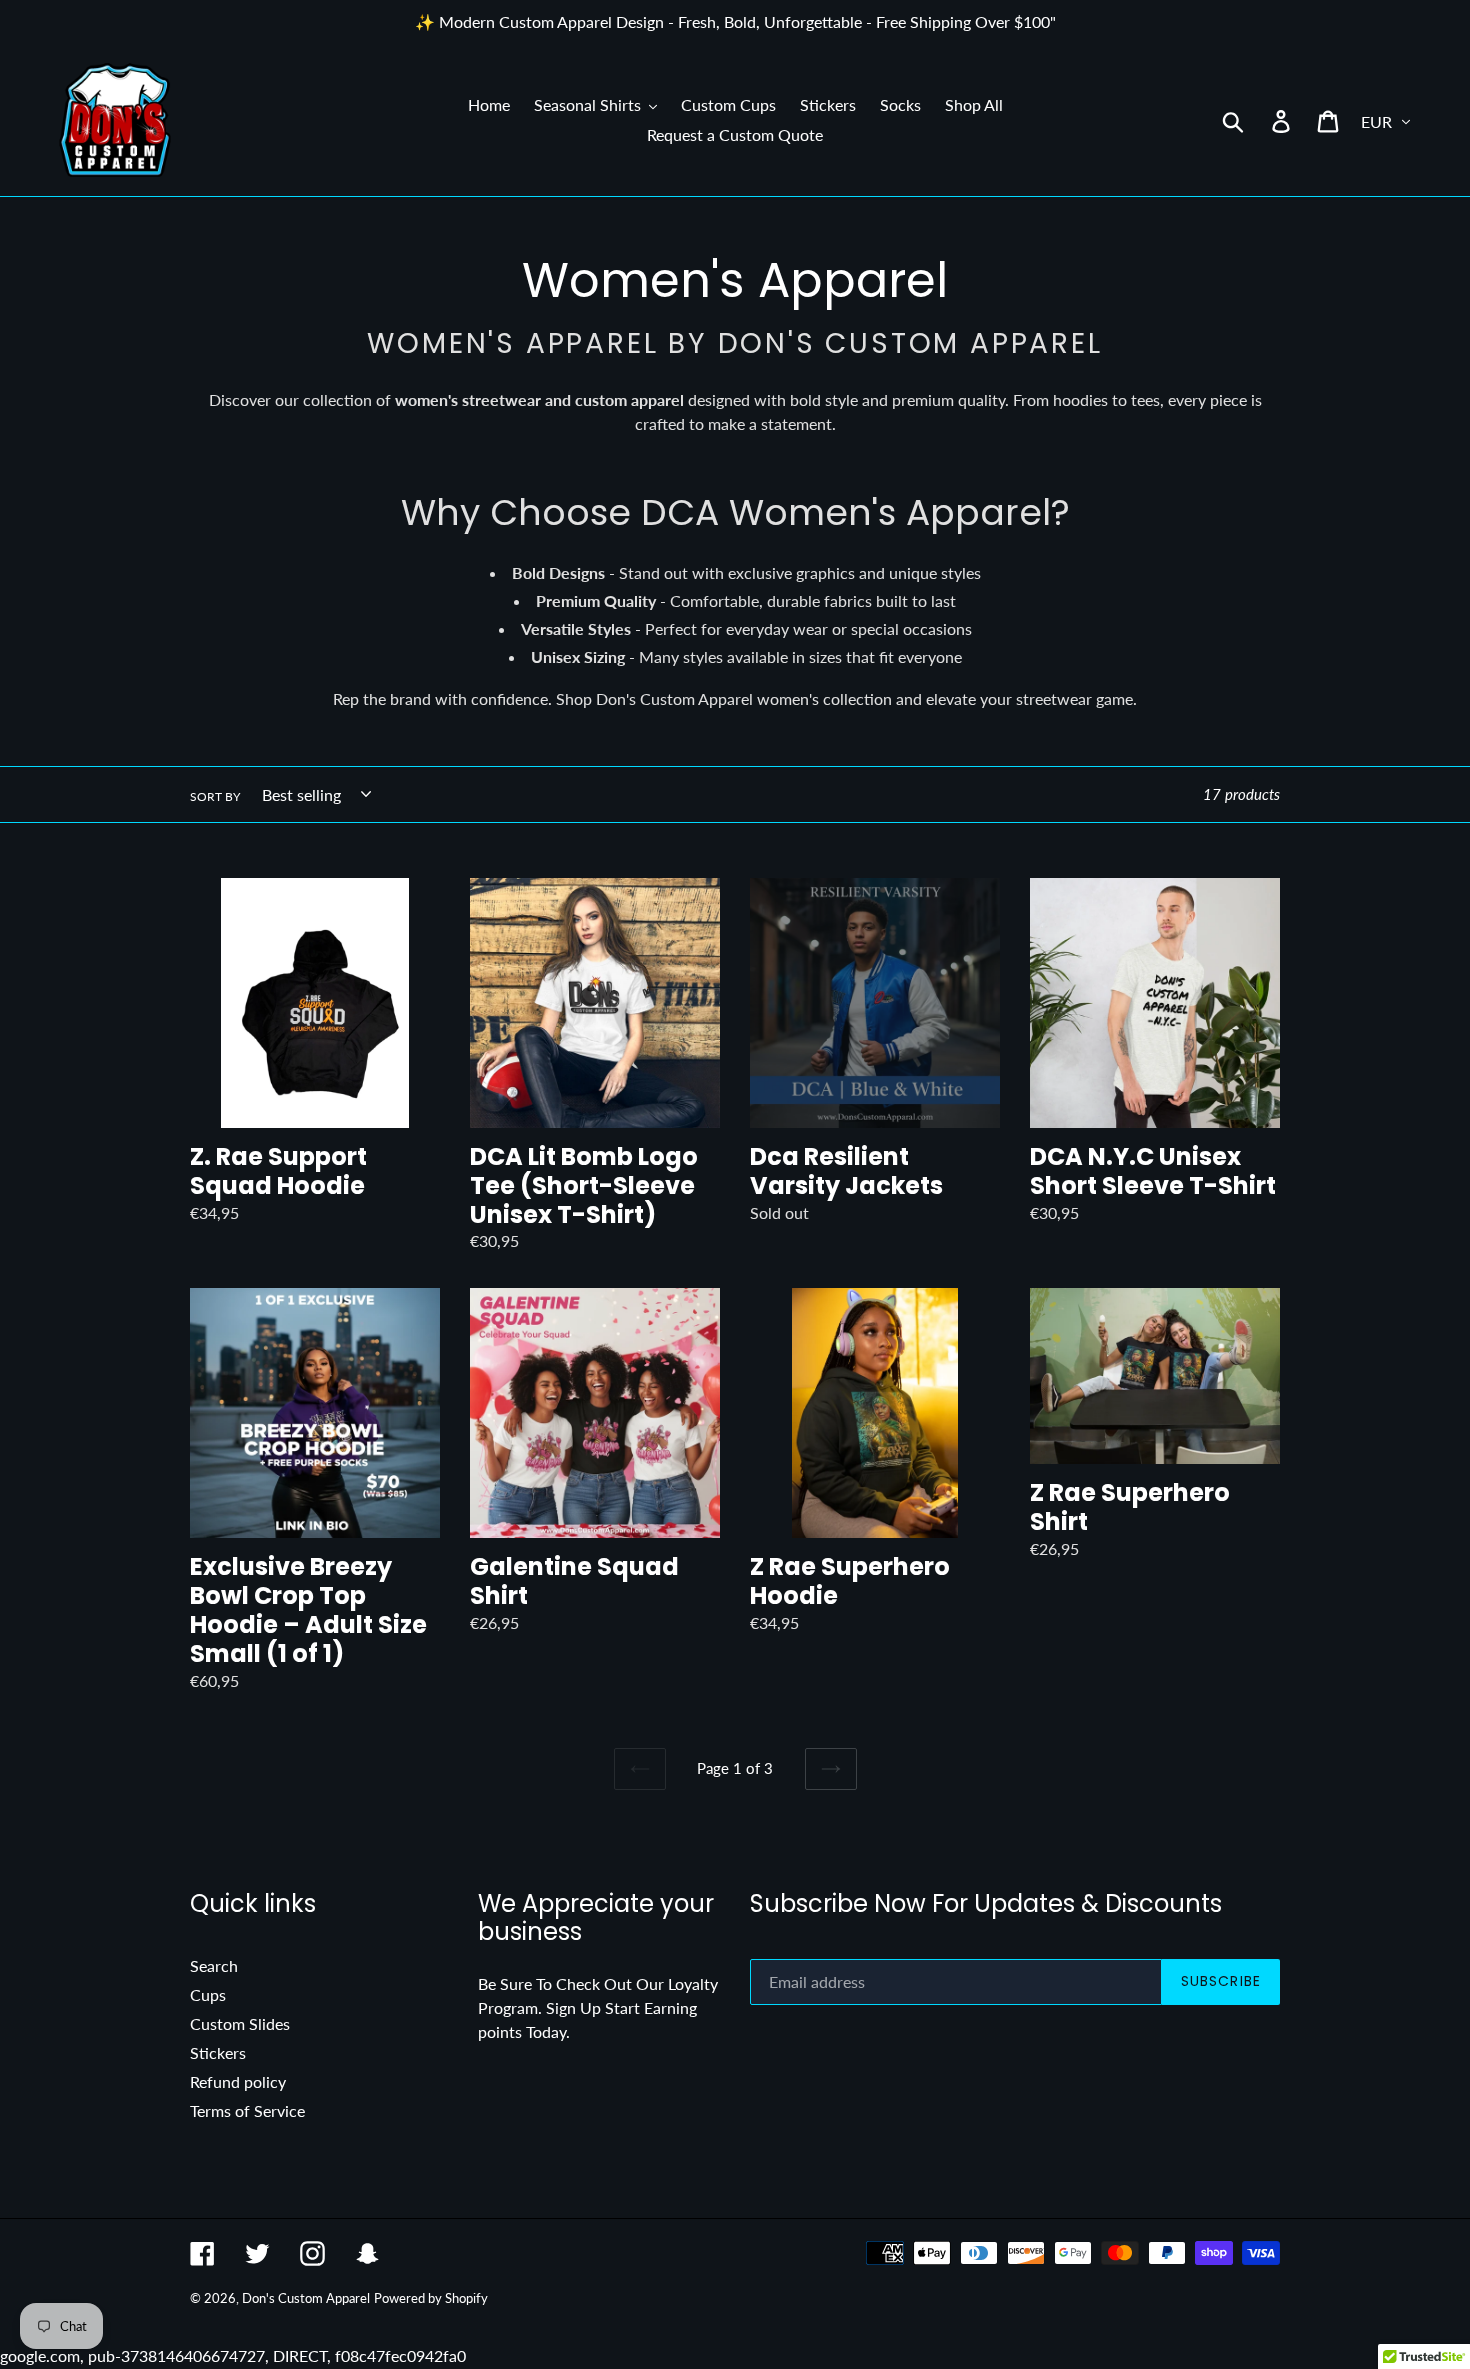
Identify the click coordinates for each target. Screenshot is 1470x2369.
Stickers (218, 2052)
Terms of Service (247, 2110)
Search (214, 1965)
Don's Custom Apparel (306, 2298)
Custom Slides (240, 2023)
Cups (208, 1994)
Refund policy (238, 2081)
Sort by (215, 796)
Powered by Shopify (431, 2298)
